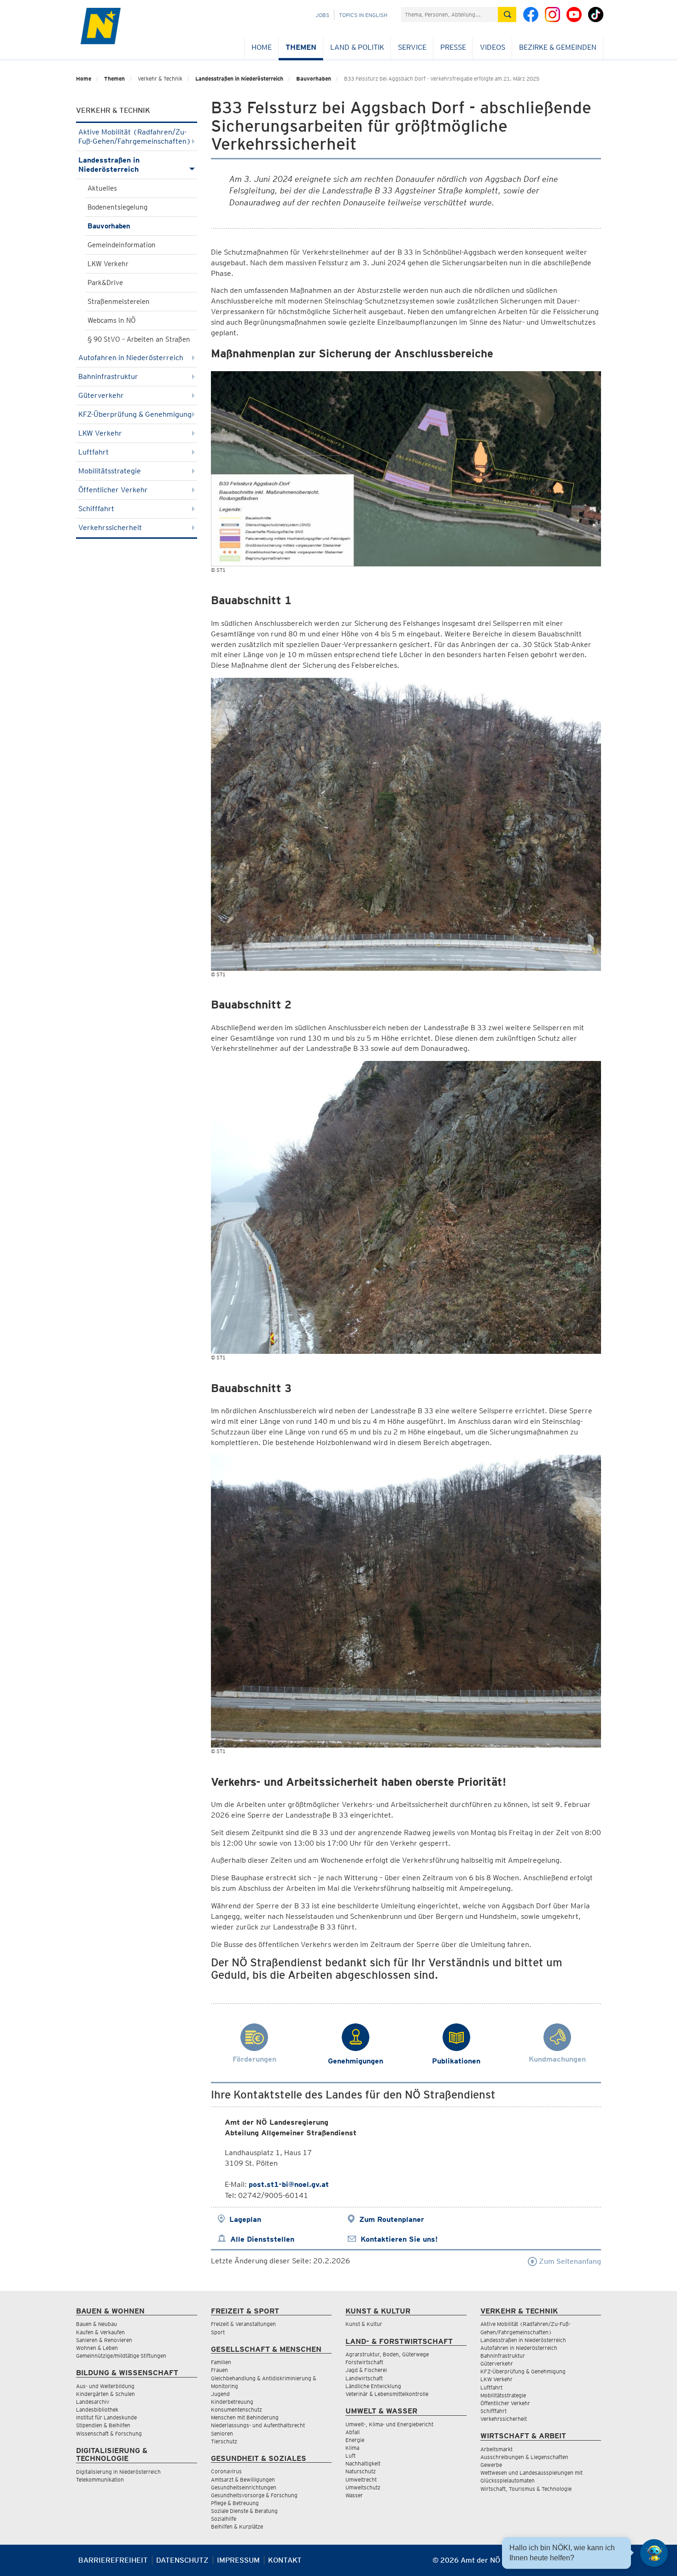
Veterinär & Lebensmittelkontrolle (387, 2394)
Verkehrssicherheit (110, 527)
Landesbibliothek (97, 2410)
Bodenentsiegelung (117, 207)
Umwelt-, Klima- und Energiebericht (389, 2424)
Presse (453, 47)
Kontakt (285, 2560)
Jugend (220, 2394)
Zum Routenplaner (392, 2219)
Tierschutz (224, 2441)
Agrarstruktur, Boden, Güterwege (387, 2354)
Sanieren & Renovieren (104, 2340)
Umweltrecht (361, 2480)
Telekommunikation (100, 2480)
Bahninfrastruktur (108, 376)
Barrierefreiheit (113, 2560)
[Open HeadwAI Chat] (654, 2553)
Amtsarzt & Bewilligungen (243, 2480)
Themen (301, 47)
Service (412, 47)
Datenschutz (182, 2560)
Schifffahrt (96, 509)
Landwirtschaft (364, 2378)
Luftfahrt (93, 452)
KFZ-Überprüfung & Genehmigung (135, 414)
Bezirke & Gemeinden (558, 47)
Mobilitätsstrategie (110, 471)
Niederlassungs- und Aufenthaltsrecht (258, 2425)
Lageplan (245, 2219)
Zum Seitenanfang (569, 2261)
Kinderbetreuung (232, 2402)
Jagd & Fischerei (366, 2370)
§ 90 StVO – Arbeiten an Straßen (139, 339)
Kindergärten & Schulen (105, 2394)
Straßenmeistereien (119, 302)
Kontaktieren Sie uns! (399, 2239)
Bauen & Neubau (96, 2324)
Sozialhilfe (224, 2519)
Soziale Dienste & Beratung (244, 2511)
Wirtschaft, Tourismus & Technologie (526, 2489)
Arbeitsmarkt (496, 2449)
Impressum (238, 2560)
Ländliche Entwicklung (373, 2386)
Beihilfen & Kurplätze (237, 2526)
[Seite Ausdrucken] (593, 2564)
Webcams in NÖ (112, 321)
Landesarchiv (93, 2402)
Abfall (353, 2432)
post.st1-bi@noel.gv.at (289, 2184)
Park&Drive (105, 283)
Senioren (222, 2433)
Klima (352, 2448)
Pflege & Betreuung (235, 2503)
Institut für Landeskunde (106, 2417)
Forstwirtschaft (364, 2362)
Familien (221, 2362)
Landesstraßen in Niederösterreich (239, 79)
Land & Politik (357, 47)
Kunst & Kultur (364, 2324)
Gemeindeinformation (122, 245)
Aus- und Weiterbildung (105, 2386)
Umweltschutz (363, 2487)
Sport (218, 2332)
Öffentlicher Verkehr (113, 490)
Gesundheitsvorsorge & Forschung (254, 2495)
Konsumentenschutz (236, 2410)
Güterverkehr (101, 395)
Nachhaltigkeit (363, 2463)
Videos (493, 47)
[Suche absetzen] (507, 15)
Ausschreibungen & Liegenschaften (524, 2457)
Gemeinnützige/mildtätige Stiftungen (121, 2356)
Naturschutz (361, 2471)
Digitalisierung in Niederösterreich (118, 2472)
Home (262, 47)
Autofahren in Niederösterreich (131, 358)
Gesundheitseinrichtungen (244, 2487)
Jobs (322, 15)
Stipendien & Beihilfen (103, 2425)
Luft (350, 2456)
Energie (355, 2440)
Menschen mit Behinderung (245, 2417)
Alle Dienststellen (262, 2239)
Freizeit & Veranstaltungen (243, 2324)
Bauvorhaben (314, 79)
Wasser (354, 2495)
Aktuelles (102, 188)
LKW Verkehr (108, 264)
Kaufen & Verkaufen (100, 2332)
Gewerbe (491, 2465)
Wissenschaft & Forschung (109, 2433)
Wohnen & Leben (97, 2348)
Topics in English (363, 15)
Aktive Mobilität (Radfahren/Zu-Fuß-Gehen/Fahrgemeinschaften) (135, 137)
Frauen (219, 2370)
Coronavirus (226, 2471)
